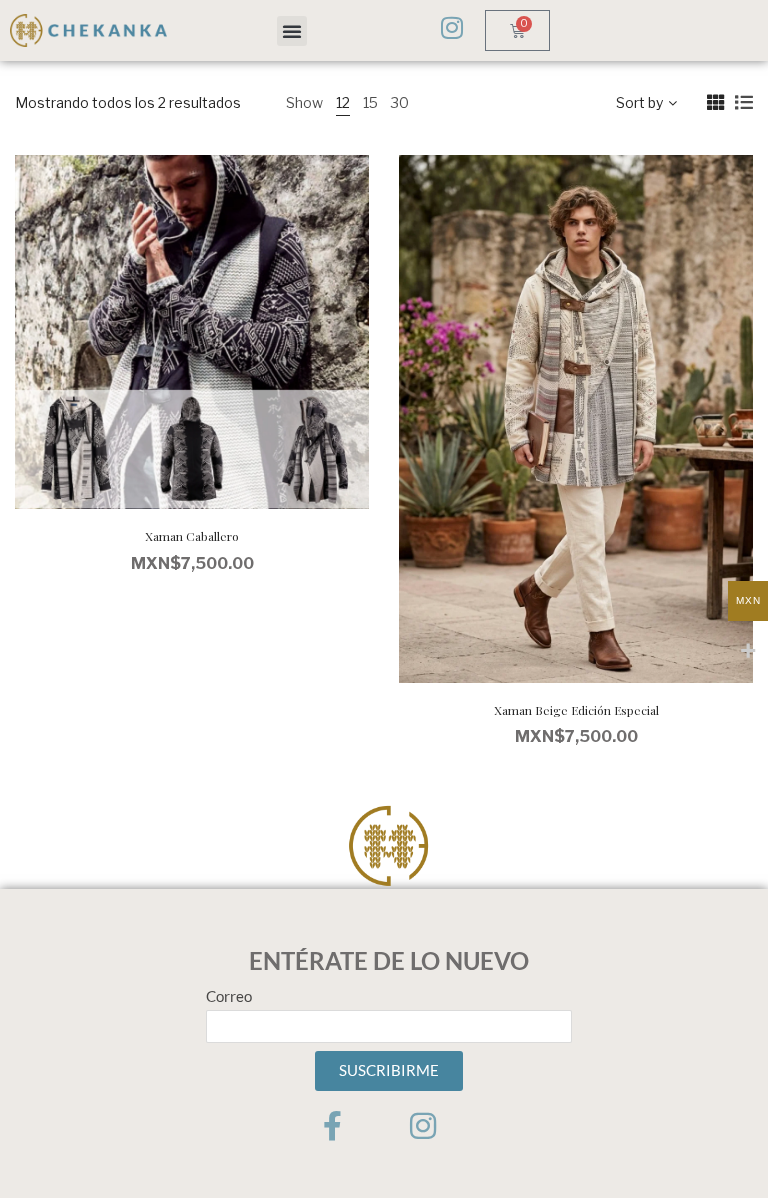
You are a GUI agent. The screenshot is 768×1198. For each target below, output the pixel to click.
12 (343, 102)
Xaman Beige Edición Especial (576, 710)
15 (370, 102)
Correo (229, 996)
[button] (292, 31)
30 (400, 102)
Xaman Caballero (192, 536)
